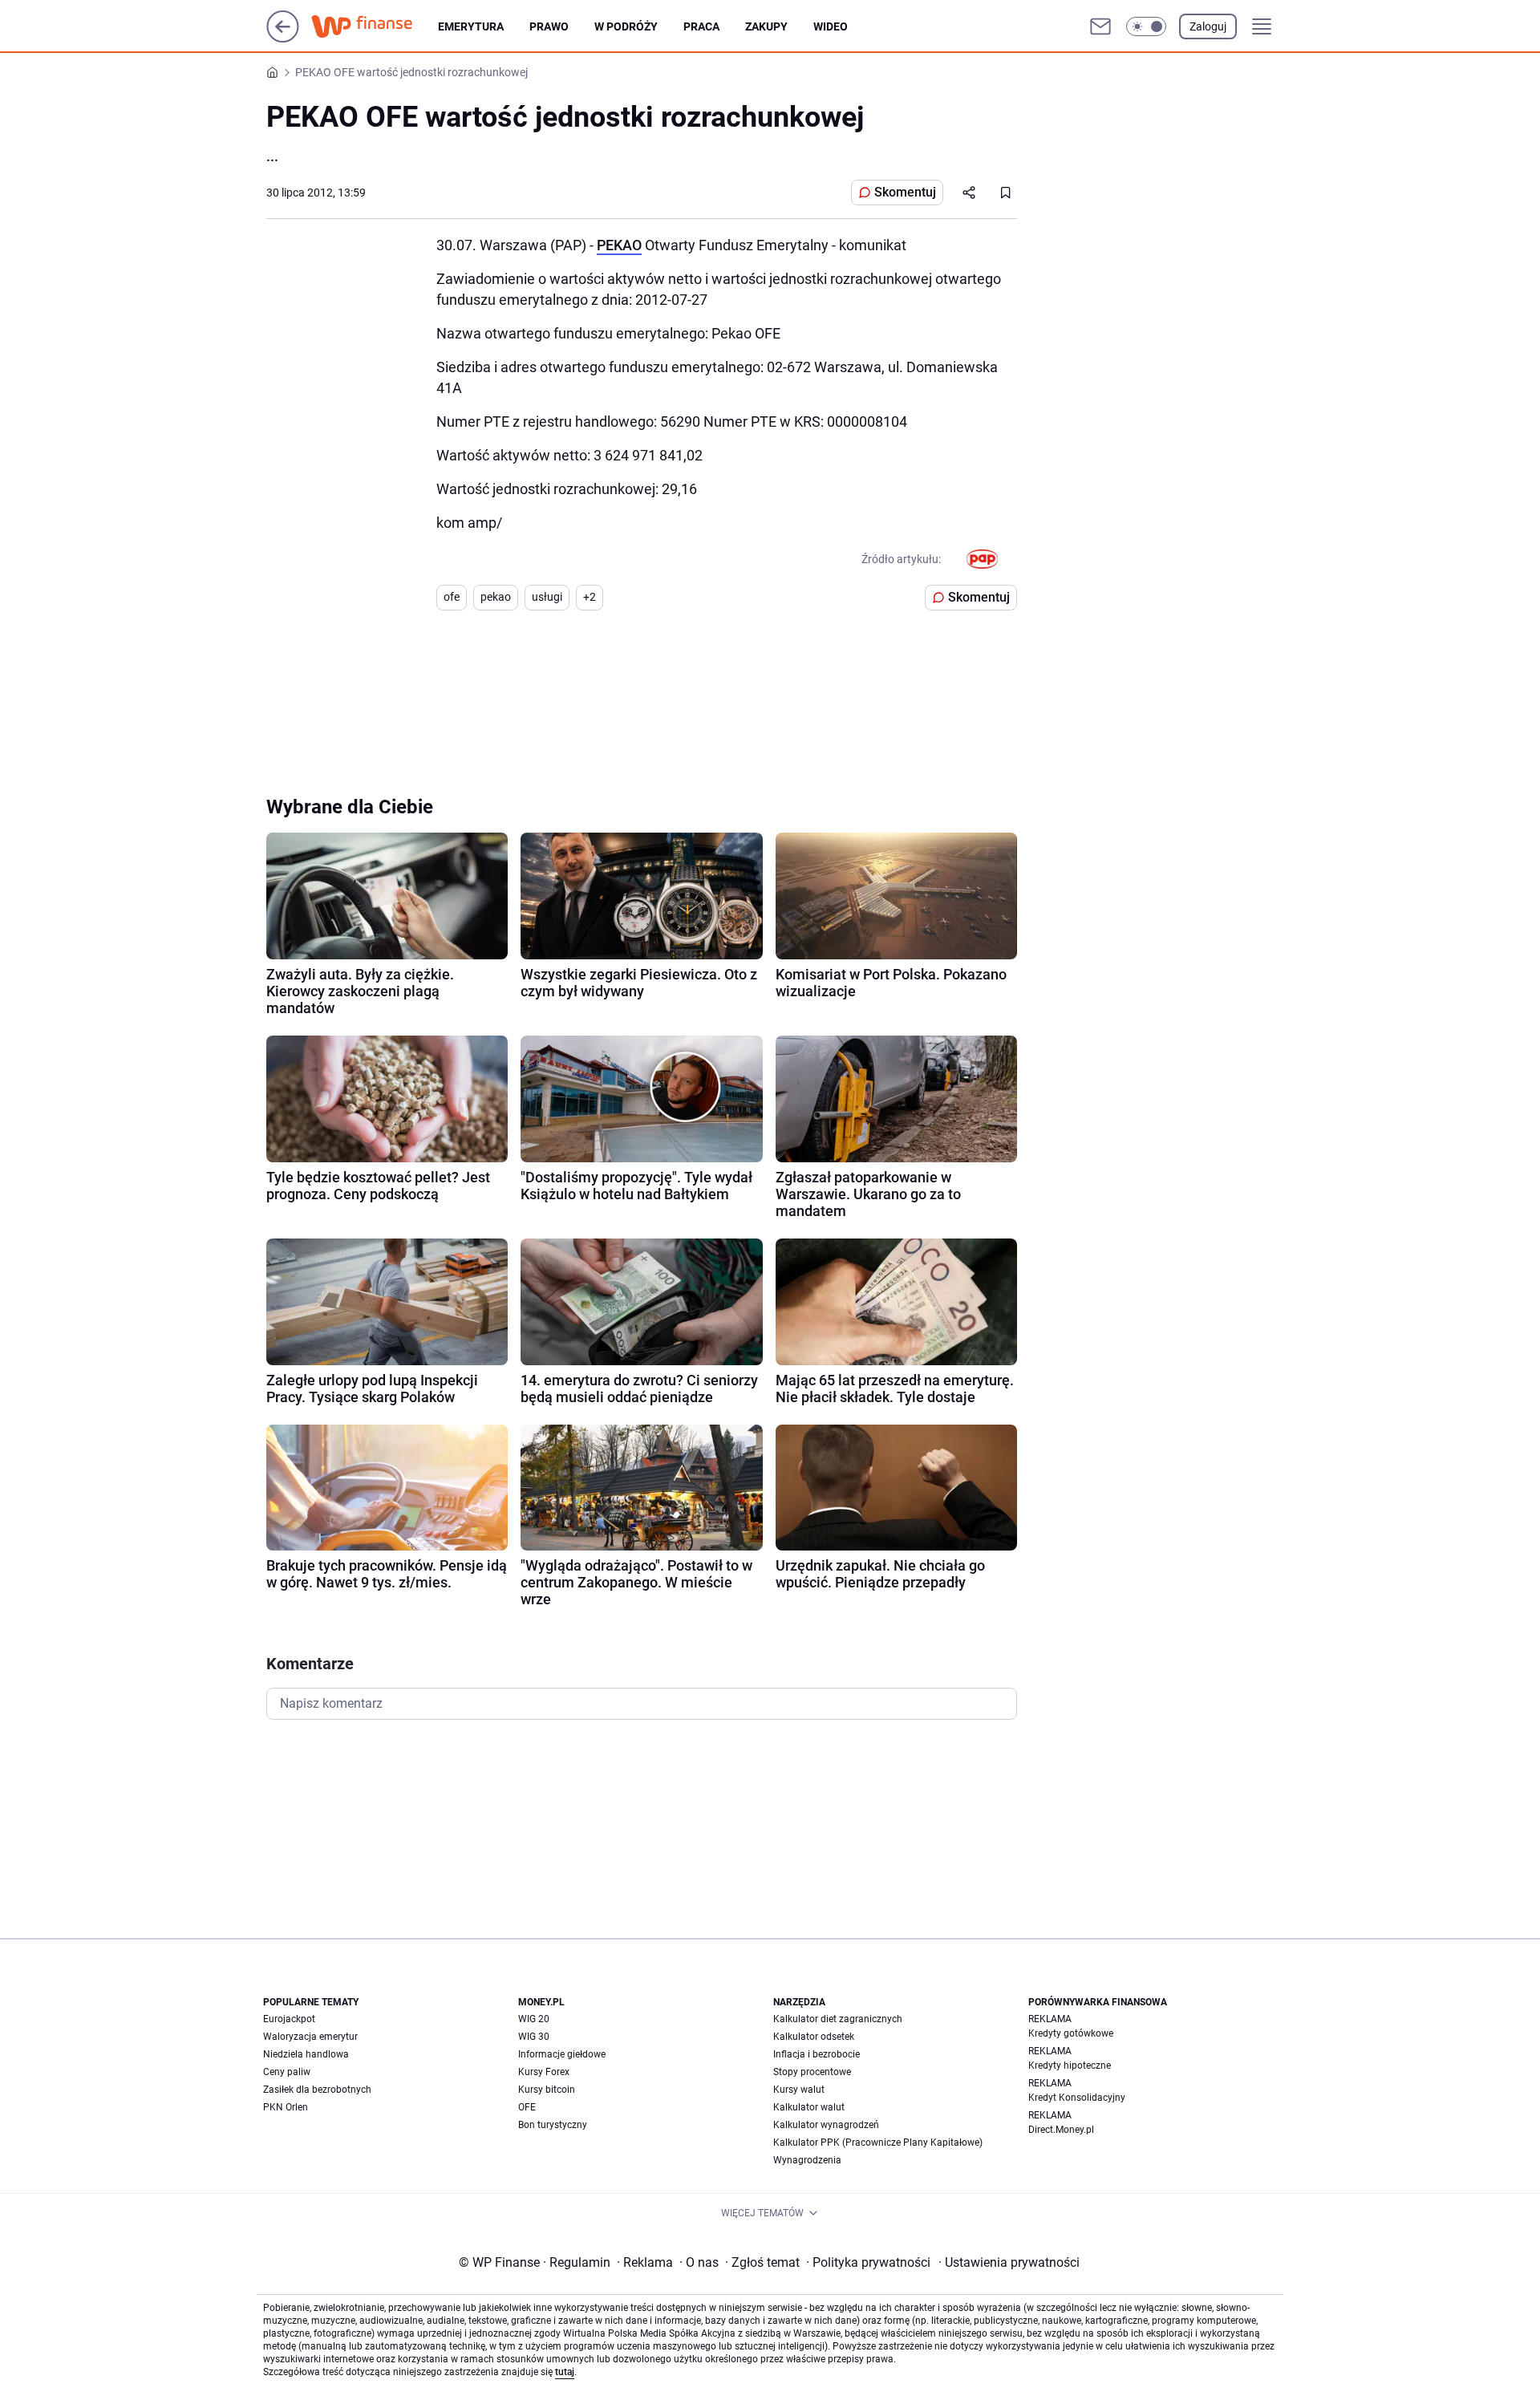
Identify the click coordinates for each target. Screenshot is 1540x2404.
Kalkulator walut (809, 2107)
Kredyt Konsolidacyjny (1077, 2098)
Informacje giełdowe (562, 2054)
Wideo (831, 26)
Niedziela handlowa (306, 2054)
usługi (547, 597)
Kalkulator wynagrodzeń (826, 2125)
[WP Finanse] (375, 26)
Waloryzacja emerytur (310, 2037)
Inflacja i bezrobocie (817, 2054)
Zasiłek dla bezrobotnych (317, 2090)
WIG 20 (534, 2019)
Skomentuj (905, 192)
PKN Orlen (286, 2107)
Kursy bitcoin (547, 2090)
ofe (452, 597)
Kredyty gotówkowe (1071, 2033)
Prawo (549, 26)
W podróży (626, 26)
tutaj (565, 2372)
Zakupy (766, 26)
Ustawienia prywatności (1009, 2262)
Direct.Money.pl (1061, 2130)
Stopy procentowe (812, 2072)
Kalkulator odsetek (814, 2037)
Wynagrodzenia (807, 2160)
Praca (701, 26)
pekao (496, 597)
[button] (1146, 26)
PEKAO (619, 245)
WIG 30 (534, 2037)
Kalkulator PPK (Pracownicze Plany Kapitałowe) (878, 2143)
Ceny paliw (287, 2072)
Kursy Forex (544, 2072)
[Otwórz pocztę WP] (1100, 26)
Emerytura (471, 26)
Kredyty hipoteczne (1070, 2065)
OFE (527, 2107)
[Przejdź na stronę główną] (283, 38)
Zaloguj (1208, 26)
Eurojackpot (289, 2019)
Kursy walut (799, 2090)
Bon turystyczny (553, 2125)
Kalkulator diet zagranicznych (838, 2019)
